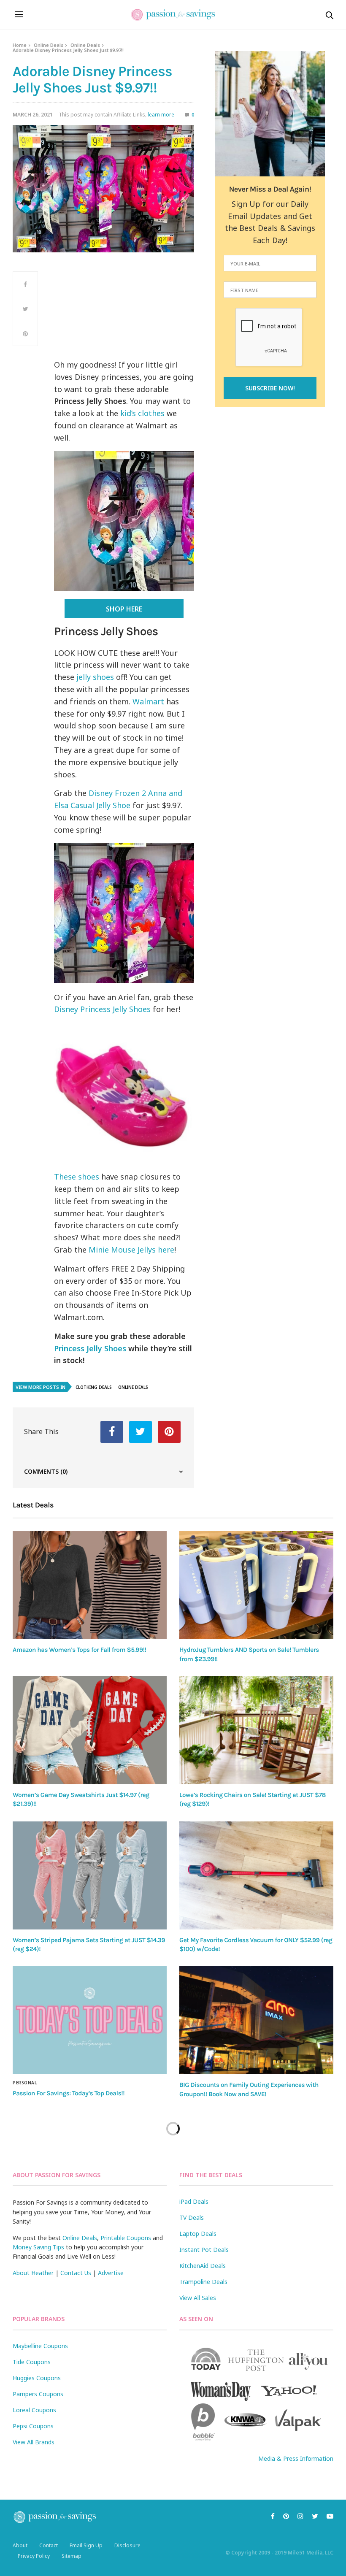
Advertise (111, 2273)
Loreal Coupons (34, 2410)
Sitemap (72, 2556)
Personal (25, 2083)
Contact (49, 2545)
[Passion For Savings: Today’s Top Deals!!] (90, 2020)
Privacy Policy (34, 2556)
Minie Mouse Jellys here (130, 1250)
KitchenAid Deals (203, 2266)
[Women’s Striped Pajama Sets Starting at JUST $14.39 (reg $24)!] (90, 1875)
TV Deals (192, 2217)
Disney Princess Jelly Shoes (102, 1009)
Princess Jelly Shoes (90, 1348)
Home (20, 45)
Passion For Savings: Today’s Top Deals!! (69, 2093)
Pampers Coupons (38, 2394)
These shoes (77, 1177)
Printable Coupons (126, 2238)
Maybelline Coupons (40, 2346)
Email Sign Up (86, 2545)
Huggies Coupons (37, 2378)
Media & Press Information (296, 2458)
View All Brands (34, 2442)
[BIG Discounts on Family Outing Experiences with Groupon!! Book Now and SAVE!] (256, 2020)
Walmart (148, 701)
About (20, 2545)
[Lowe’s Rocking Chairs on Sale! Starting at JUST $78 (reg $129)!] (256, 1730)
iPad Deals (194, 2201)
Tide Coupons (32, 2362)
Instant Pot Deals (204, 2250)
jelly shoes (95, 677)
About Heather (33, 2273)
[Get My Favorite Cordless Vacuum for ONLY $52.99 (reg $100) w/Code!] (256, 1875)
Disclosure (127, 2545)
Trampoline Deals (203, 2282)
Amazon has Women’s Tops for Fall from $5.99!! (80, 1650)
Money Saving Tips (38, 2247)
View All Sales (198, 2298)
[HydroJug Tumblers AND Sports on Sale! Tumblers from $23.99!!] (256, 1585)
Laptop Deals (198, 2234)
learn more (161, 115)
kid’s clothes (141, 413)
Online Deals (49, 45)
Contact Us (76, 2273)
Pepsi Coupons (33, 2426)
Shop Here (124, 609)
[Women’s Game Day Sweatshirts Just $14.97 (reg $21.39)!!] (90, 1730)
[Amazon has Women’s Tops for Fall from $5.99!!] (90, 1585)
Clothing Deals (94, 1387)
